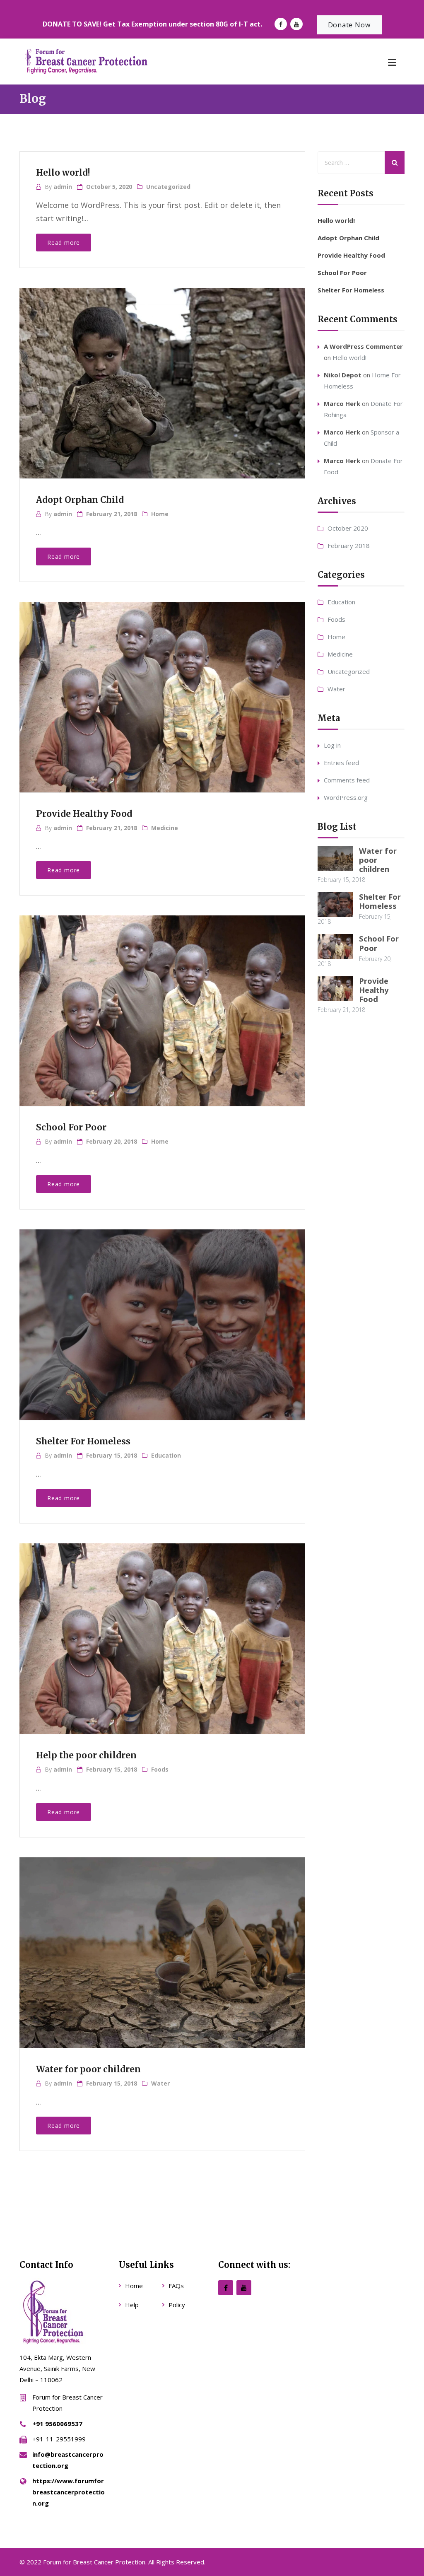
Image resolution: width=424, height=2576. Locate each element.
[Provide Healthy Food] (161, 688)
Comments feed (347, 780)
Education (166, 1455)
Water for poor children (88, 2069)
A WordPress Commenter (363, 346)
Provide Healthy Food (84, 814)
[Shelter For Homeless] (161, 1316)
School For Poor (71, 1127)
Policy (177, 2305)
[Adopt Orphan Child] (161, 374)
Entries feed (341, 763)
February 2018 (349, 546)
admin (63, 187)
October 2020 (348, 528)
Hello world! (63, 173)
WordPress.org (346, 797)
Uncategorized (168, 187)
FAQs (176, 2286)
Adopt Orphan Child (80, 500)
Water (160, 2083)
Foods (160, 1769)
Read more (64, 243)
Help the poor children (86, 1755)
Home (160, 514)
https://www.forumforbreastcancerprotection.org (69, 2492)
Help (132, 2305)
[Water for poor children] (161, 1944)
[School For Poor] (161, 1002)
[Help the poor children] (161, 1630)
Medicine (165, 828)
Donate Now (349, 25)
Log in (332, 745)
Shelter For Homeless (83, 1441)
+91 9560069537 (57, 2424)
